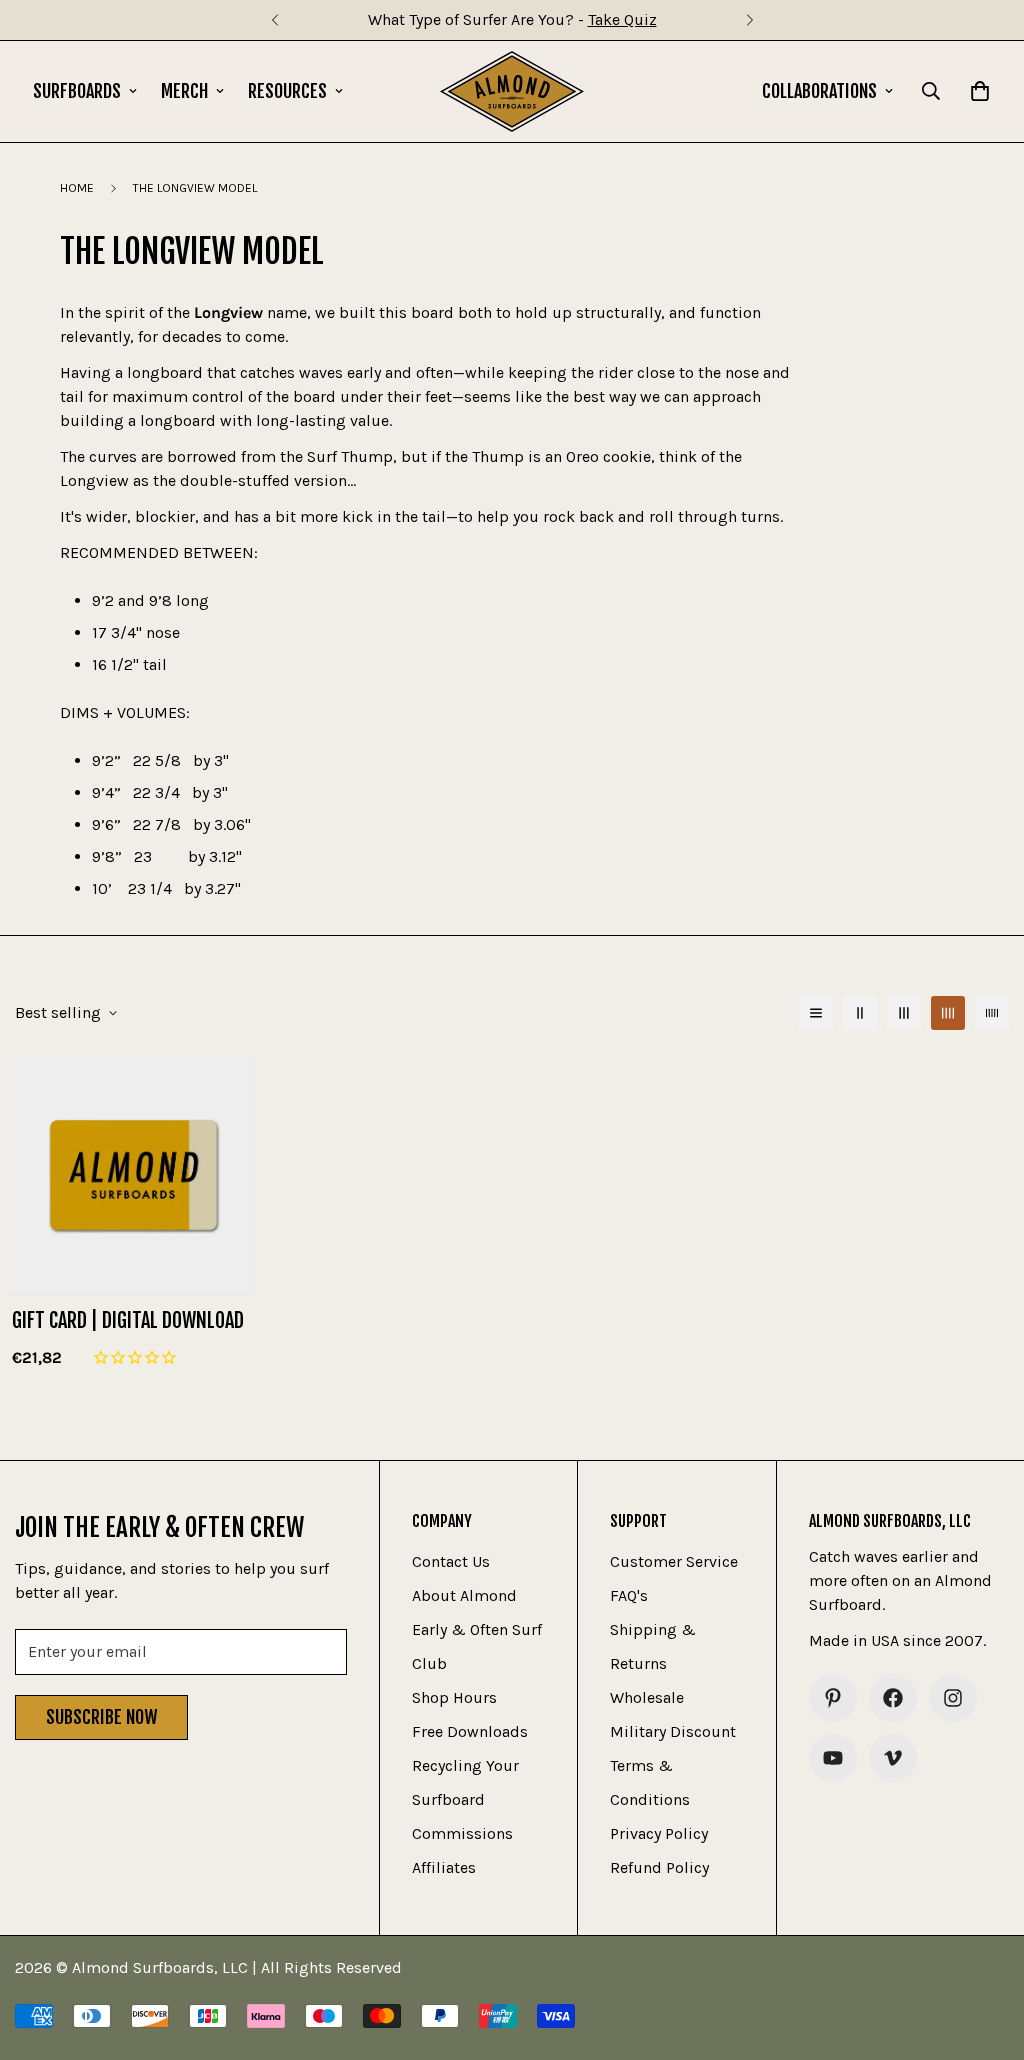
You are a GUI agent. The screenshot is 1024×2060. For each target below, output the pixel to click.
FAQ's (629, 1595)
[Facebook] (893, 1698)
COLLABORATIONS (819, 91)
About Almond (464, 1595)
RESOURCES (287, 91)
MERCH (184, 91)
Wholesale (647, 1697)
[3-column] (904, 1013)
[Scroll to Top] (985, 1951)
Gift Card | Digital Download (128, 1320)
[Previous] (274, 20)
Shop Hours (454, 1697)
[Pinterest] (833, 1698)
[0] (980, 91)
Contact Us (451, 1561)
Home (77, 188)
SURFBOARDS (77, 91)
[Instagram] (953, 1698)
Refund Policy (659, 1867)
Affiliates (444, 1867)
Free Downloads (470, 1731)
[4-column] (948, 1013)
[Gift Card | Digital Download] (133, 1175)
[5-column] (992, 1013)
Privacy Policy (659, 1833)
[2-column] (860, 1013)
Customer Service (674, 1561)
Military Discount (673, 1731)
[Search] (931, 91)
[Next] (749, 20)
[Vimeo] (893, 1758)
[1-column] (816, 1013)
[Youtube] (833, 1758)
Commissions (462, 1833)
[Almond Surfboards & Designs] (512, 91)
